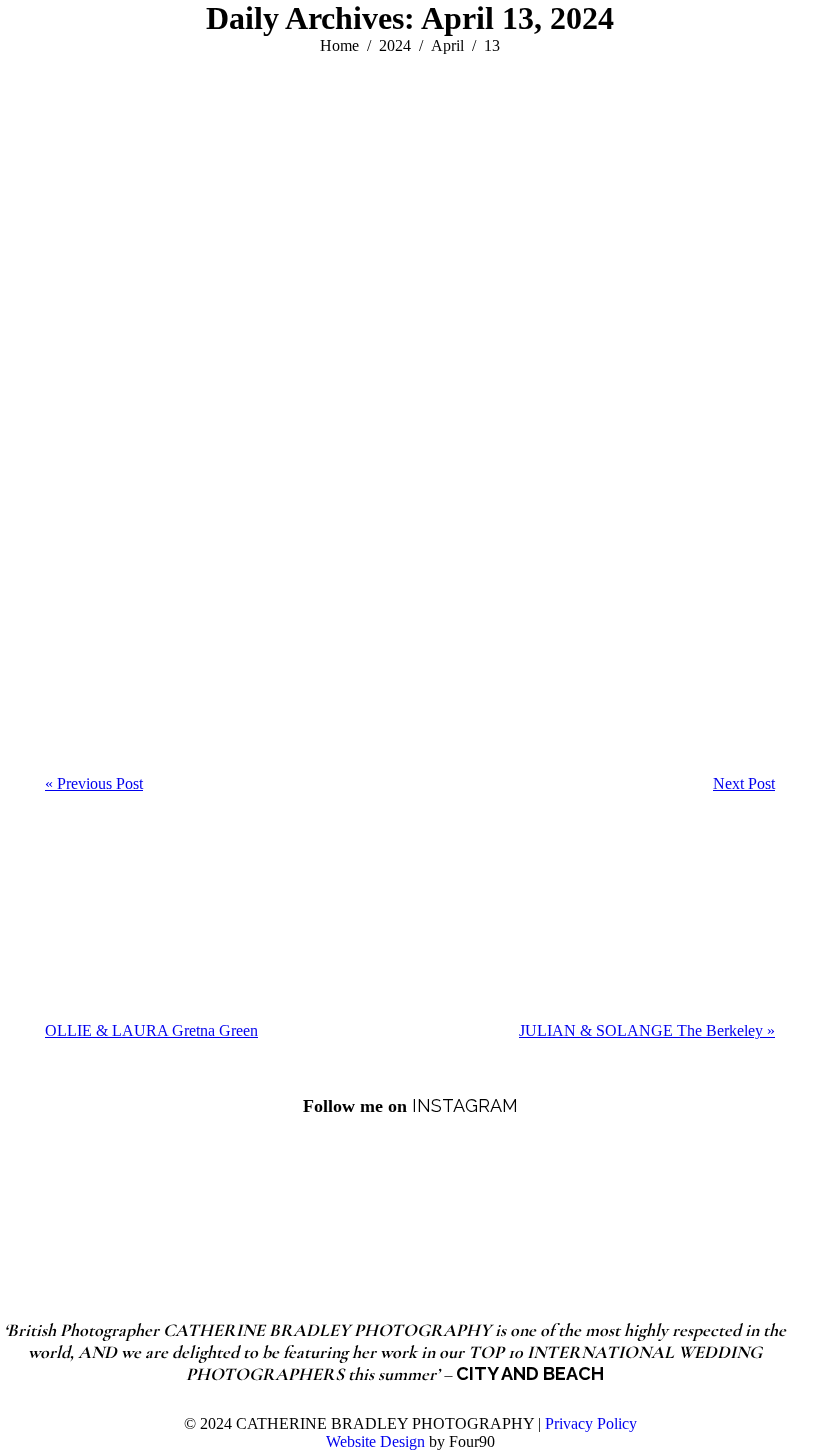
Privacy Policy (591, 1423)
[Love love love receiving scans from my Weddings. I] (344, 1198)
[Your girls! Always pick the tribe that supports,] (608, 1198)
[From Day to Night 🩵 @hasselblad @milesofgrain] (213, 1198)
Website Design (375, 1441)
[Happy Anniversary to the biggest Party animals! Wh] (476, 1198)
